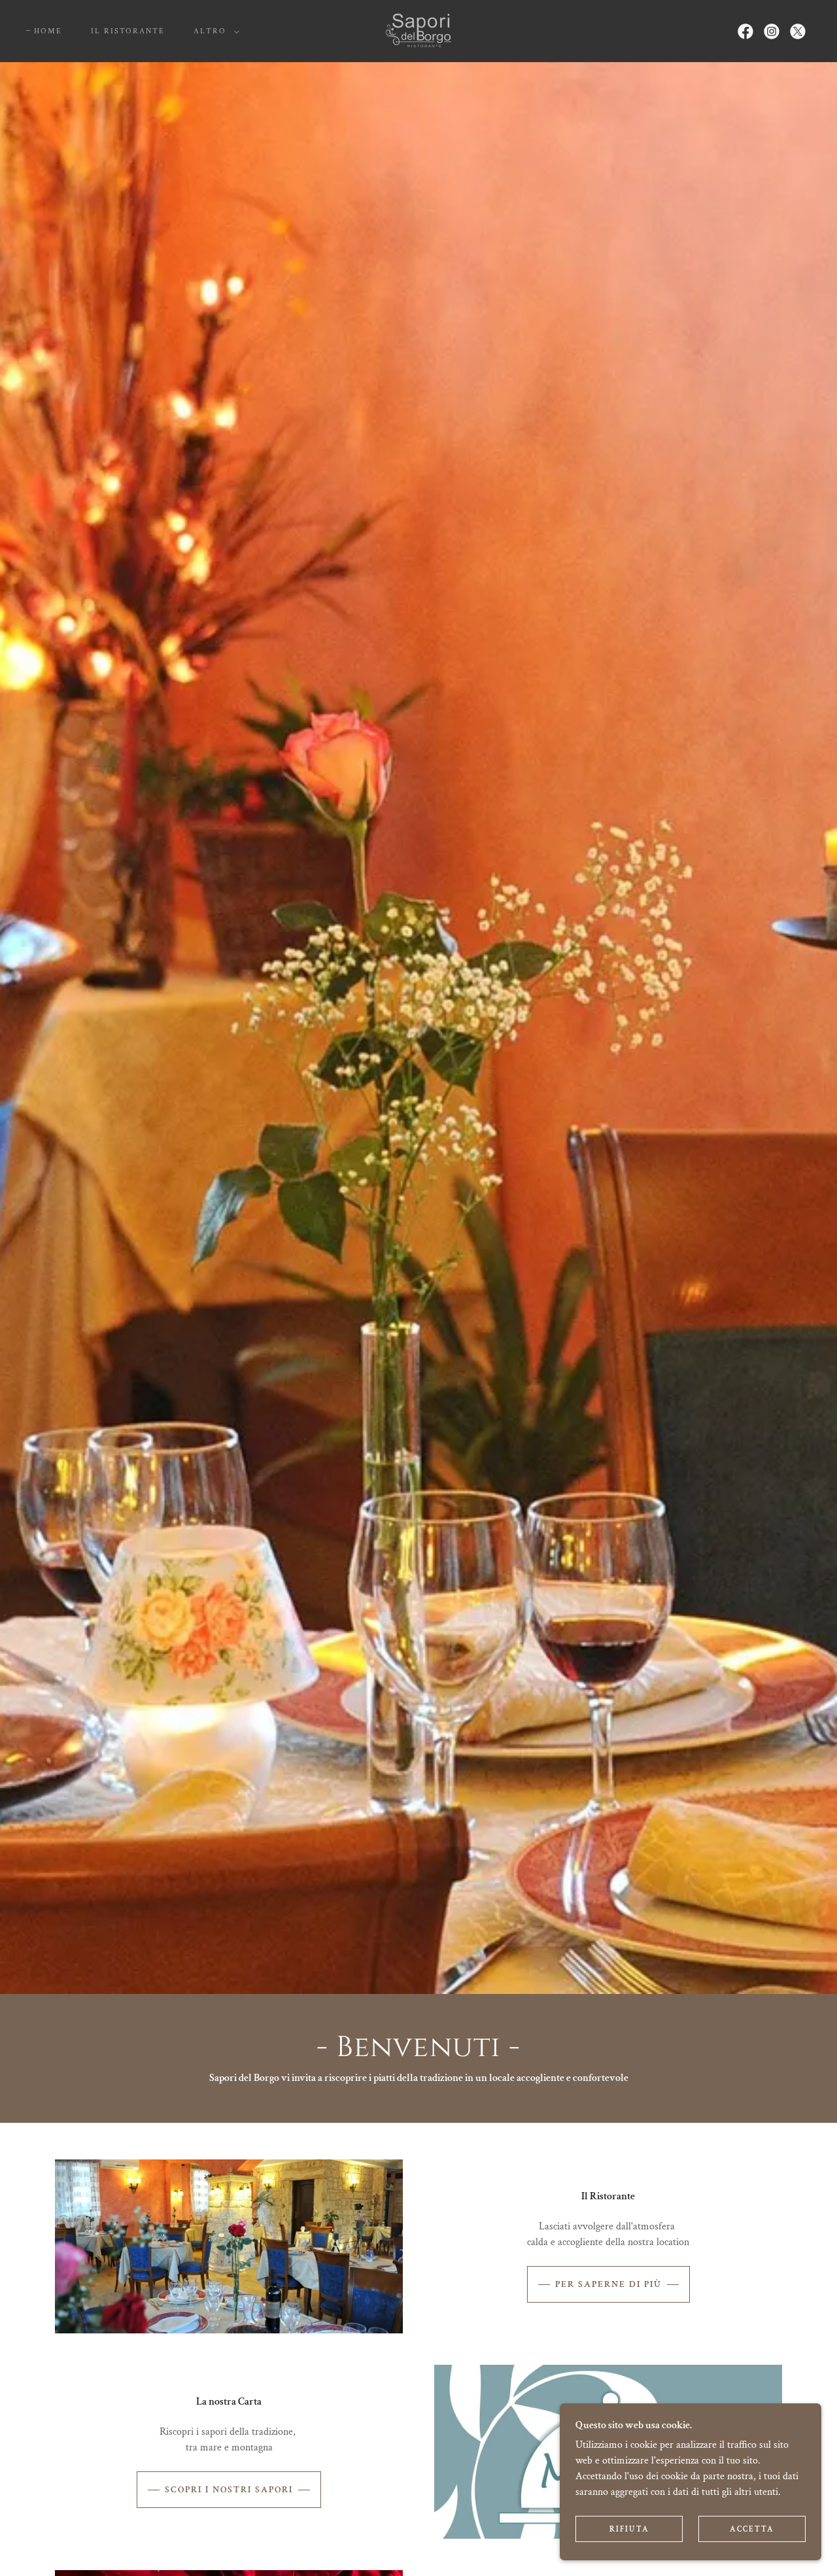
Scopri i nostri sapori (229, 2490)
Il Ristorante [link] (128, 31)
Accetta (752, 2529)
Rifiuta (629, 2529)
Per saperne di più (608, 2284)
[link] (418, 30)
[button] (214, 31)
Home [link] (48, 31)
